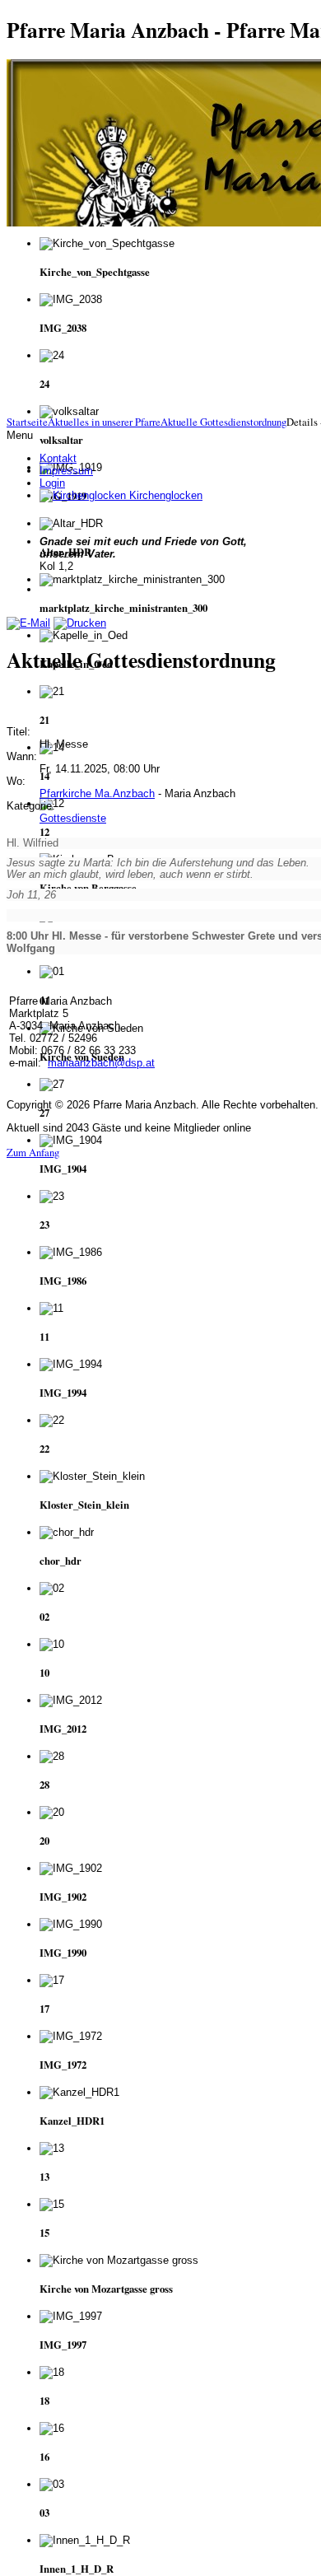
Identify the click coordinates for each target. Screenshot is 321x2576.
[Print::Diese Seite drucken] (80, 623)
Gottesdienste (73, 818)
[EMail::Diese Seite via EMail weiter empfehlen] (28, 623)
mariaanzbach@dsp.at (101, 1063)
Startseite (27, 422)
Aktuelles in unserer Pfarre (104, 422)
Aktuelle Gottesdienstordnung (223, 422)
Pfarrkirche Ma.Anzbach (97, 793)
